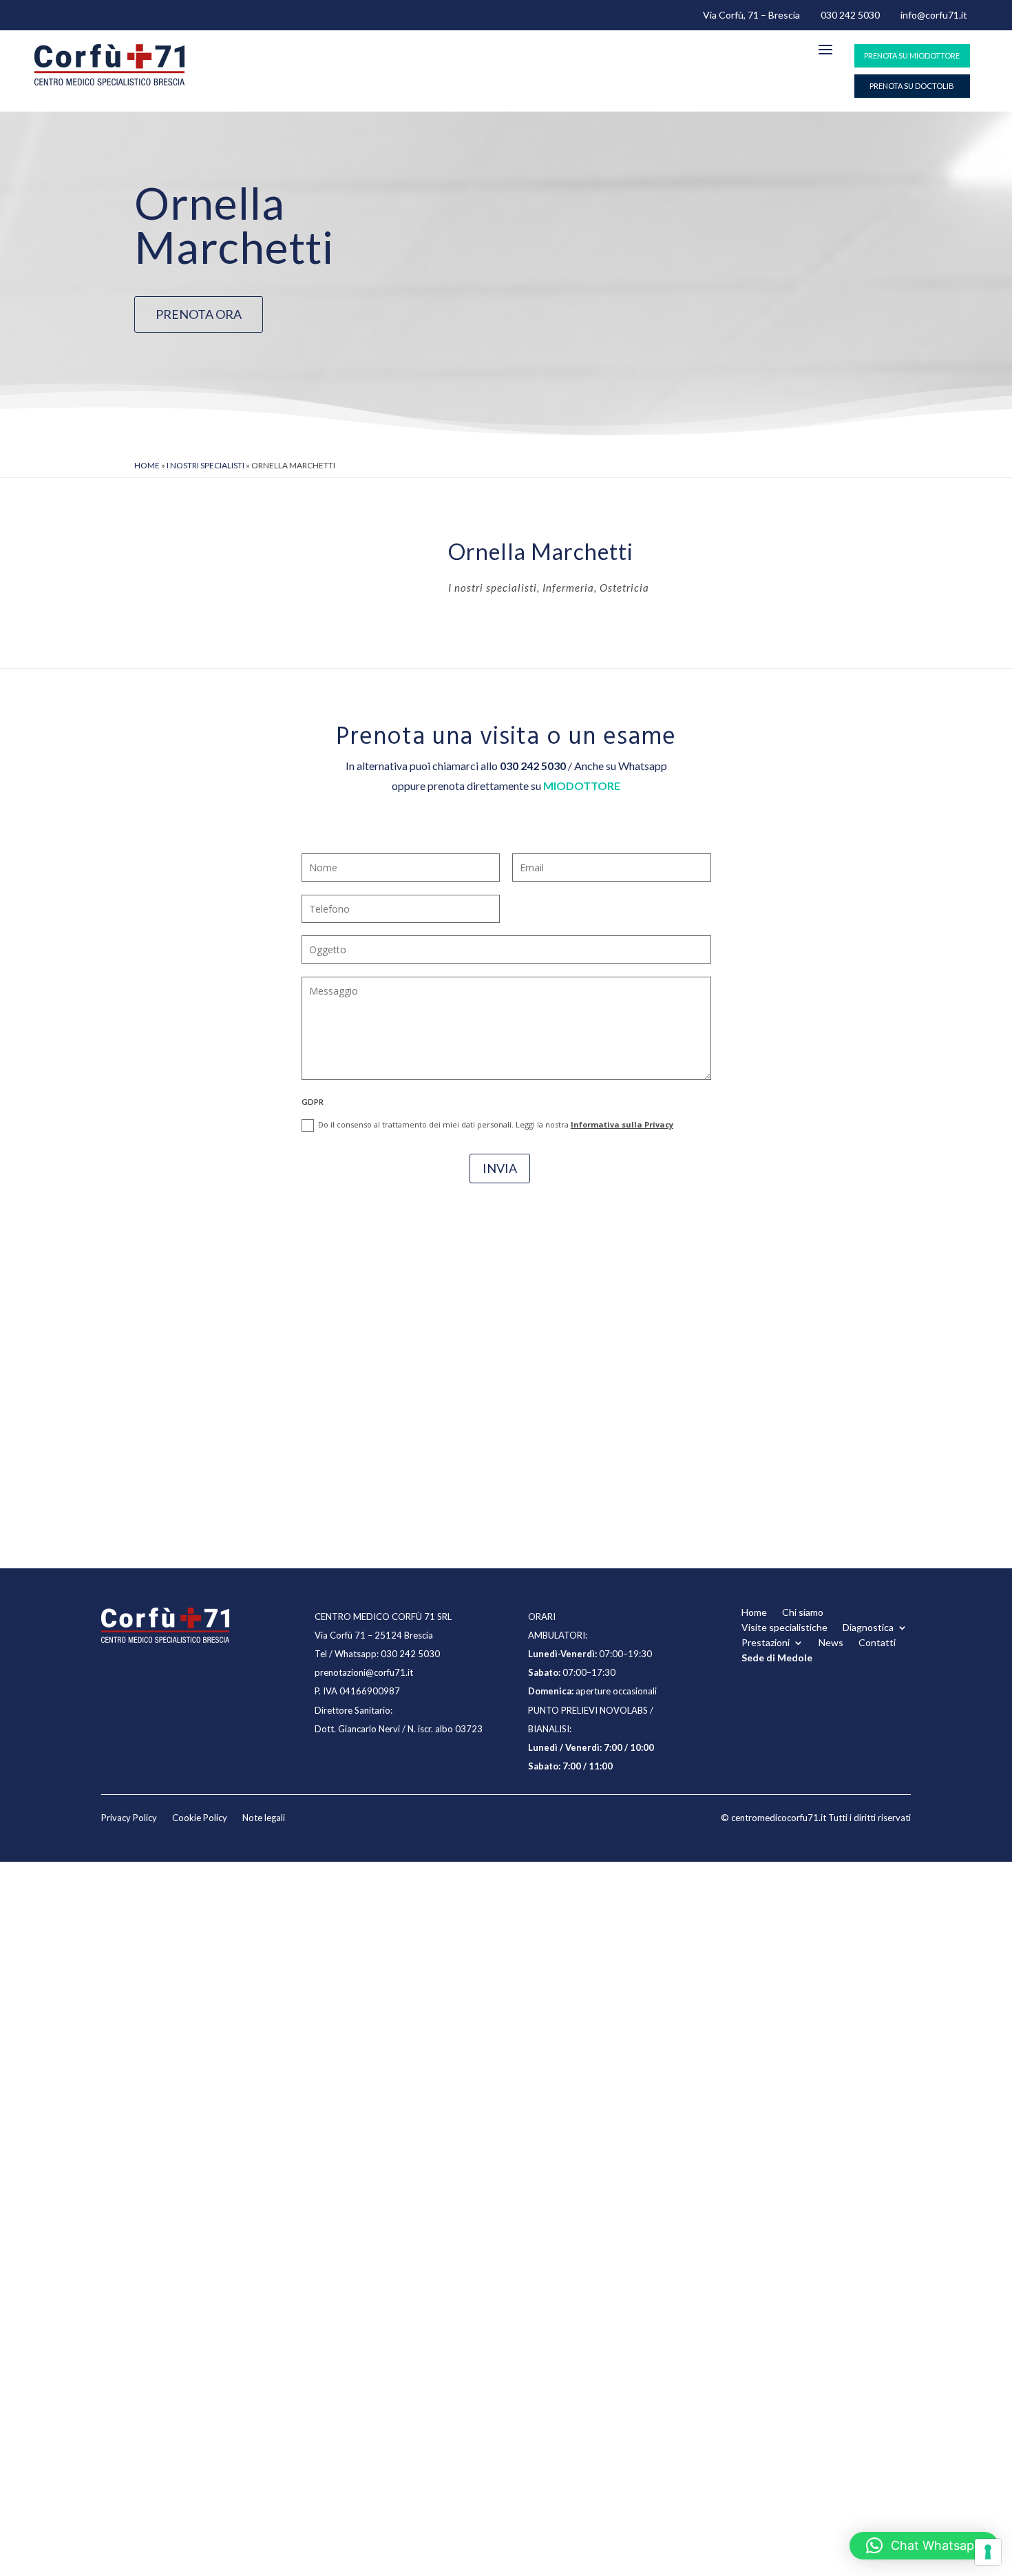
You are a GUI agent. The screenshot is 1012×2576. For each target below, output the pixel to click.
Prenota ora (199, 314)
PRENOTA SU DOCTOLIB (912, 86)
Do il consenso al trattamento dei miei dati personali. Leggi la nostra (496, 1124)
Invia (500, 1168)
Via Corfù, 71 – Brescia (751, 15)
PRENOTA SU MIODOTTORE (912, 55)
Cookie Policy (200, 1818)
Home (147, 465)
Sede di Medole (777, 1658)
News (831, 1643)
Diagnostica (868, 1628)
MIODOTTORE (582, 786)
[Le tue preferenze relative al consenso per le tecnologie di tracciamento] (988, 2552)
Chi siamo (803, 1613)
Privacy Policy (129, 1818)
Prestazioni (766, 1643)
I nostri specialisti (205, 465)
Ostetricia (624, 588)
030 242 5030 (850, 15)
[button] (924, 2546)
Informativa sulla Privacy (622, 1124)
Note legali (264, 1818)
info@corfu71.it (934, 15)
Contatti (877, 1643)
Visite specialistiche (784, 1628)
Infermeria (568, 588)
